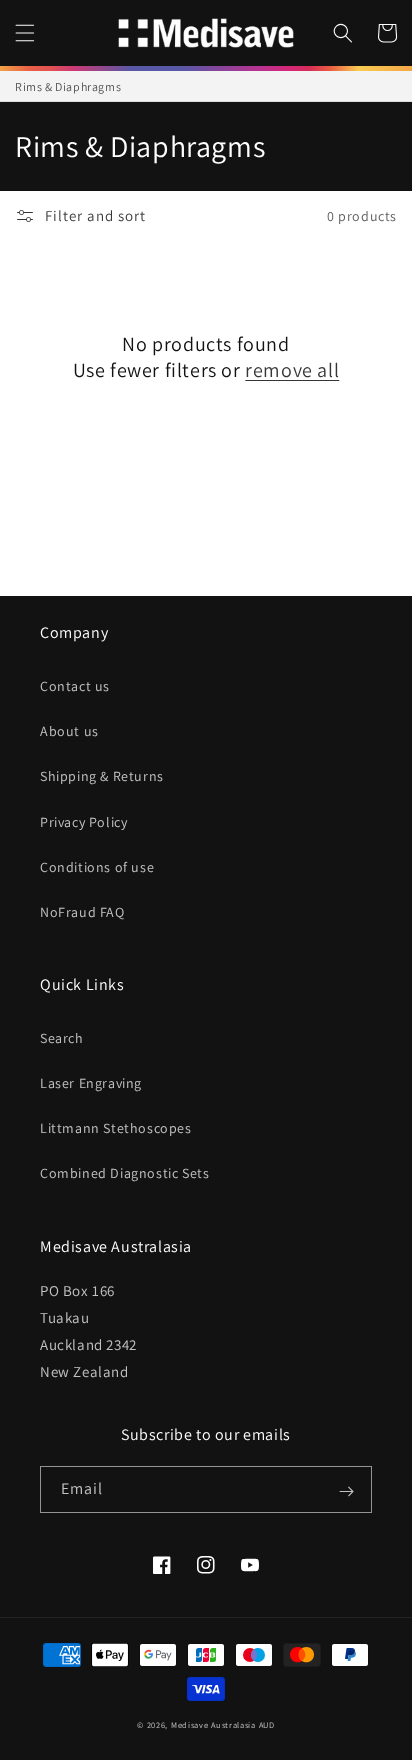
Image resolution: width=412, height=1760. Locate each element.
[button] (25, 33)
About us (69, 731)
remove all (292, 370)
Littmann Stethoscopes (116, 1128)
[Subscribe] (346, 1491)
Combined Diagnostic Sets (124, 1173)
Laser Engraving (91, 1083)
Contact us (75, 686)
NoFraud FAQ (82, 912)
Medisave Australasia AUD (223, 1724)
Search (62, 1038)
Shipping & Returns (102, 776)
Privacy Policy (83, 822)
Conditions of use (97, 867)
